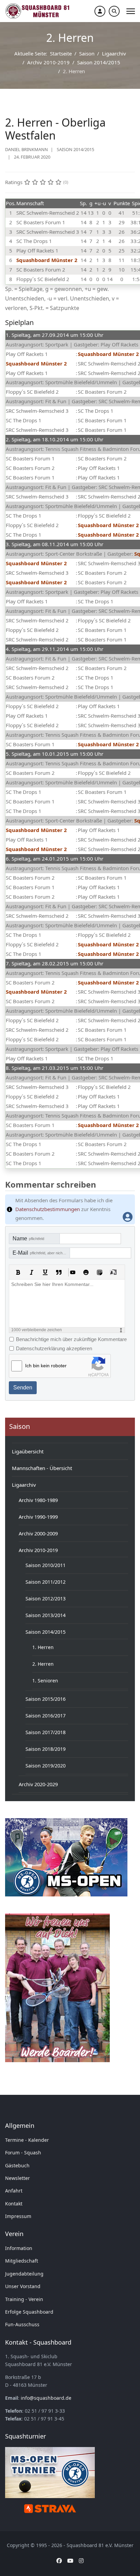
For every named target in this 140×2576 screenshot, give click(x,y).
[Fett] (18, 1272)
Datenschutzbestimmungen (48, 1209)
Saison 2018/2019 (46, 1749)
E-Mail (41, 1253)
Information (19, 2248)
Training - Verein (24, 2299)
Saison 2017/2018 (46, 1732)
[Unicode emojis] (100, 1272)
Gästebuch (17, 2165)
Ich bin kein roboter (46, 1366)
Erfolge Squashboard (29, 2312)
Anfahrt (14, 2191)
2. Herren (43, 1664)
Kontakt (14, 2204)
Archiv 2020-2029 (38, 1784)
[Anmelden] (100, 11)
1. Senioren (45, 1681)
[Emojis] (86, 1272)
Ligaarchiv (24, 1485)
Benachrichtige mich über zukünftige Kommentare (71, 1339)
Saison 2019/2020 (46, 1766)
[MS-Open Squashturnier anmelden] (66, 1857)
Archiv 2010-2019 (38, 1550)
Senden (23, 1388)
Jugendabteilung (24, 2274)
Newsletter (17, 2178)
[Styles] (113, 1272)
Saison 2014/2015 (75, 149)
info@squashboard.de (46, 2398)
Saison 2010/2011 (46, 1565)
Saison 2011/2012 (46, 1582)
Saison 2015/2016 (46, 1699)
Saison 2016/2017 (46, 1716)
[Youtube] (70, 2561)
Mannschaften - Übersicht (42, 1468)
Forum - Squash (23, 2153)
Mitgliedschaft (22, 2261)
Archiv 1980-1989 (38, 1500)
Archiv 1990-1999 (38, 1517)
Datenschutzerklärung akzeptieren (54, 1348)
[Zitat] (59, 1272)
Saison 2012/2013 (46, 1599)
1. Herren (43, 1647)
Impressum (18, 2216)
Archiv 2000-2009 (38, 1533)
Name (28, 1238)
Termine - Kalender (27, 2140)
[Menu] (131, 11)
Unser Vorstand (23, 2286)
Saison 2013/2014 (46, 1615)
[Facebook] (59, 2561)
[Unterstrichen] (45, 1272)
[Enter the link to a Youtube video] (72, 1272)
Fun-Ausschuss (22, 2324)
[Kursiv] (32, 1272)
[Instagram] (81, 2561)
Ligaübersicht (28, 1451)
